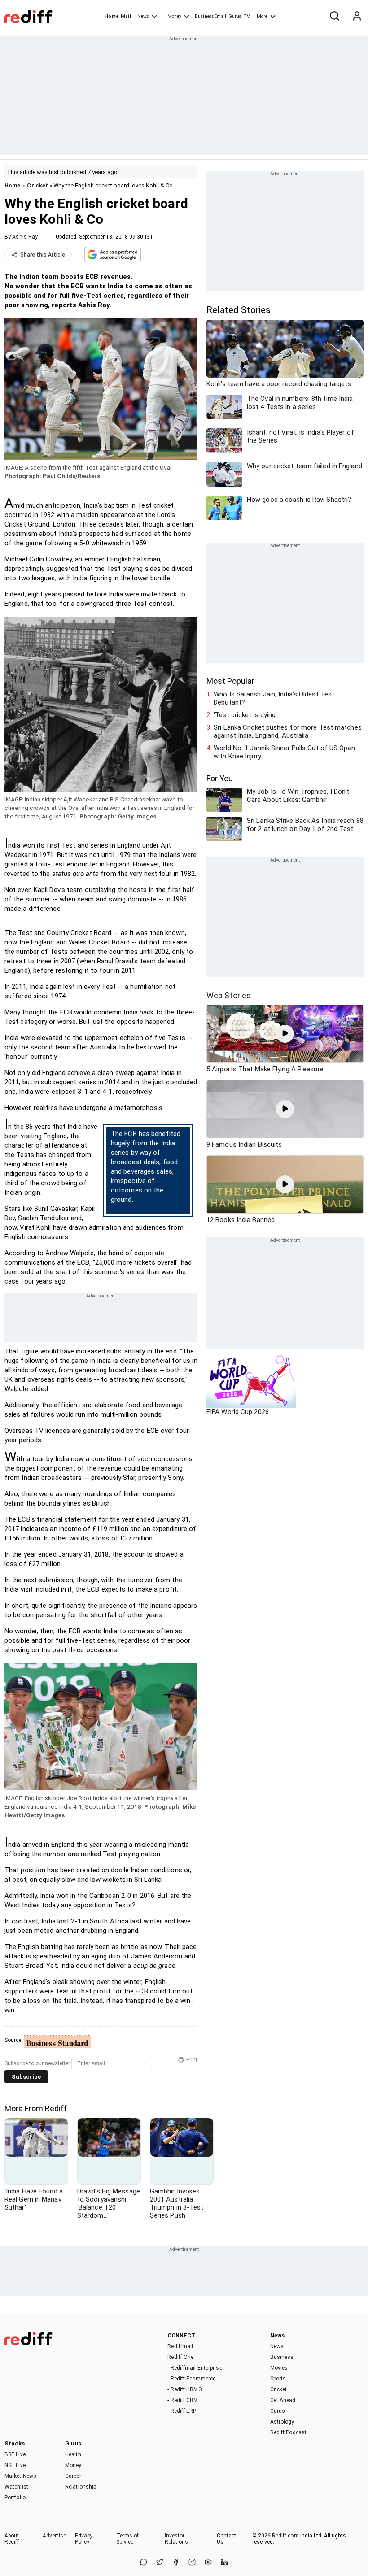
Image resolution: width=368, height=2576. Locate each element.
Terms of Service (128, 2539)
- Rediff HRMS (184, 2389)
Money (174, 16)
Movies (279, 2368)
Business (282, 2357)
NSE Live (15, 2465)
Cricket (37, 185)
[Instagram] (192, 2563)
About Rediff (12, 2539)
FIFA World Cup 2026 (238, 1412)
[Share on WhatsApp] (144, 2563)
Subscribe (26, 2077)
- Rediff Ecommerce (191, 2379)
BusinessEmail (210, 16)
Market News (20, 2476)
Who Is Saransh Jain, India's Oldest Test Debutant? (274, 698)
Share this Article (43, 255)
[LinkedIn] (224, 2563)
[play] (285, 1034)
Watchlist (16, 2487)
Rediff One (180, 2357)
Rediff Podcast (288, 2432)
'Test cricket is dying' (245, 715)
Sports (278, 2379)
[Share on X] (160, 2563)
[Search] (334, 17)
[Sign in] (357, 17)
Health (73, 2454)
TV (247, 16)
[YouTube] (208, 2563)
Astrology (282, 2422)
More (262, 16)
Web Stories (229, 995)
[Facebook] (176, 2563)
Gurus (235, 16)
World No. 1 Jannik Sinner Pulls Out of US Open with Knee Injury (284, 752)
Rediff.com (285, 2536)
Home (112, 16)
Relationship (81, 2487)
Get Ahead (283, 2400)
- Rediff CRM (183, 2400)
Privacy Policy (84, 2539)
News (143, 16)
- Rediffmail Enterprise (195, 2368)
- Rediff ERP (182, 2411)
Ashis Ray (25, 237)
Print (192, 2060)
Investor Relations (177, 2539)
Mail (126, 16)
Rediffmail (180, 2346)
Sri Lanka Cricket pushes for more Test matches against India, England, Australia (288, 731)
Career (73, 2476)
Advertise (54, 2536)
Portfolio (15, 2498)
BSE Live (15, 2454)
